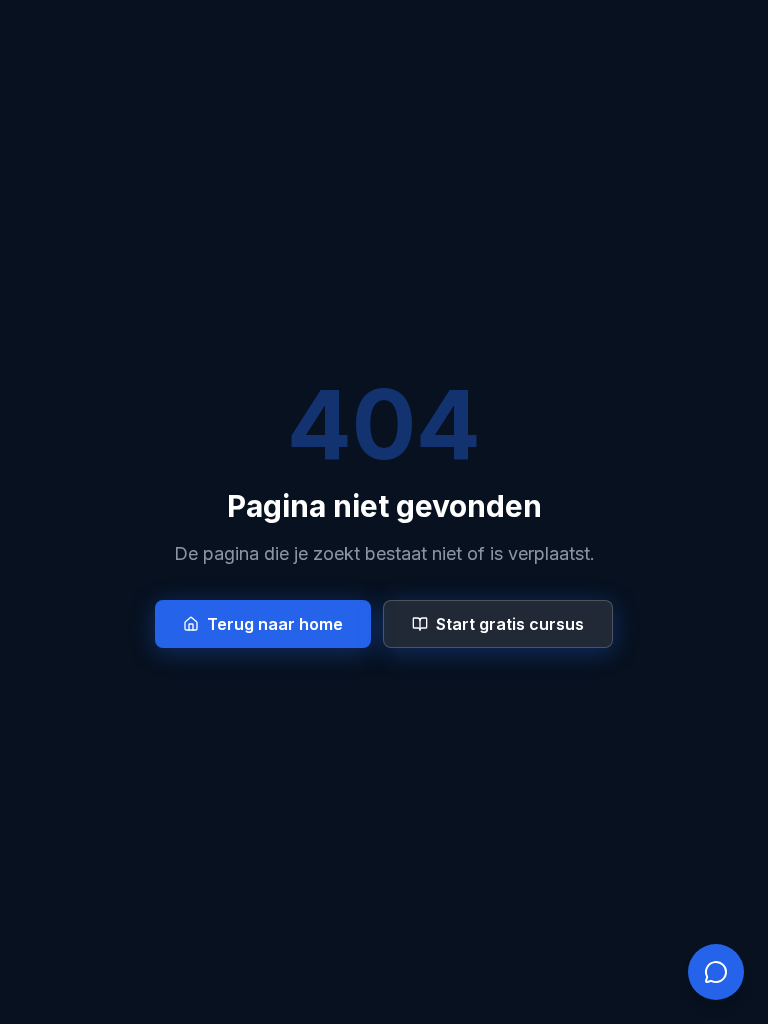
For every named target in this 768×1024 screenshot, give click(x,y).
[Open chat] (716, 972)
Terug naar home (275, 624)
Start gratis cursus (510, 624)
